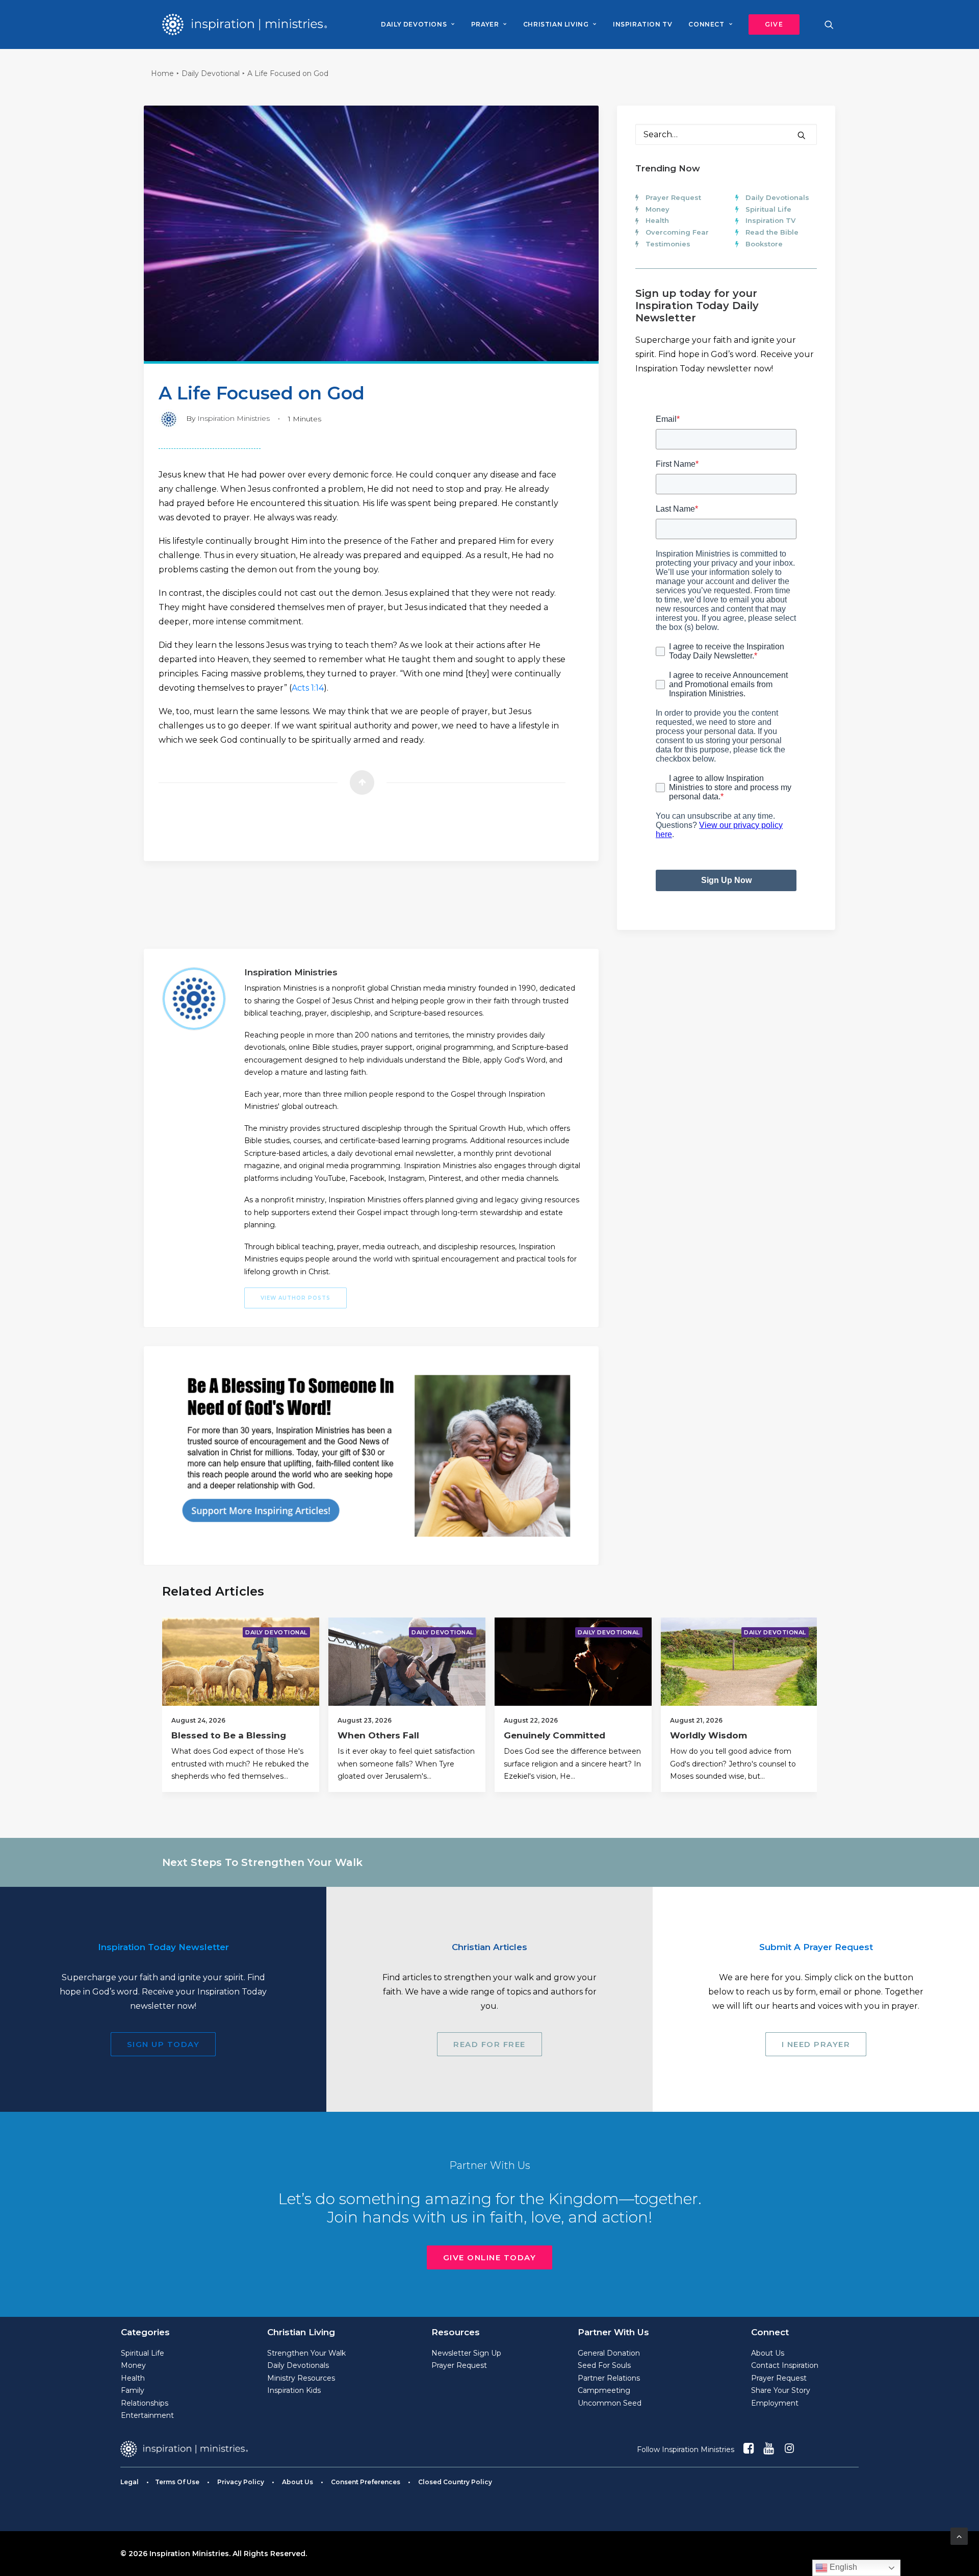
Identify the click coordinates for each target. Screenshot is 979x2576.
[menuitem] (418, 24)
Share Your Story (781, 2390)
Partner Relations (609, 2378)
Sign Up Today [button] (163, 2044)
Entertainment (147, 2415)
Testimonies (668, 244)
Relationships (145, 2403)
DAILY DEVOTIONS (414, 24)
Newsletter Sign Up (466, 2353)
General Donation (609, 2353)
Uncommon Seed (610, 2403)
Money (658, 209)
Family (133, 2390)
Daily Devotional (211, 73)
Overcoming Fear (677, 232)
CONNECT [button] (706, 24)
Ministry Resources (301, 2378)
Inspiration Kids (294, 2390)
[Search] (726, 134)
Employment (775, 2403)
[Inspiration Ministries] (244, 24)
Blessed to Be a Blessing (229, 1735)
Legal (130, 2482)
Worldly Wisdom (709, 1735)
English (842, 2567)
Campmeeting (604, 2390)
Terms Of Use (177, 2482)
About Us (768, 2353)
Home (162, 73)
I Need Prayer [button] (816, 2044)
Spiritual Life (768, 209)
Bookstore (764, 244)
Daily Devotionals (777, 197)
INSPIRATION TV (642, 24)
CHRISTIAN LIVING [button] (556, 24)
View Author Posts (295, 1298)
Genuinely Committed (555, 1735)
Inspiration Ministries (234, 418)
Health (657, 220)
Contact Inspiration (785, 2365)
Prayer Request (673, 197)
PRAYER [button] (485, 24)
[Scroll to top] (959, 2535)
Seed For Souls (604, 2365)
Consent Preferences (366, 2482)
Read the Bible (772, 232)
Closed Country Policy (455, 2482)
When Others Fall (378, 1735)
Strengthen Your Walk (306, 2353)
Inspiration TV (770, 220)
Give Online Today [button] (490, 2257)
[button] (770, 24)
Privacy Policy (241, 2482)
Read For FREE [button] (489, 2044)
